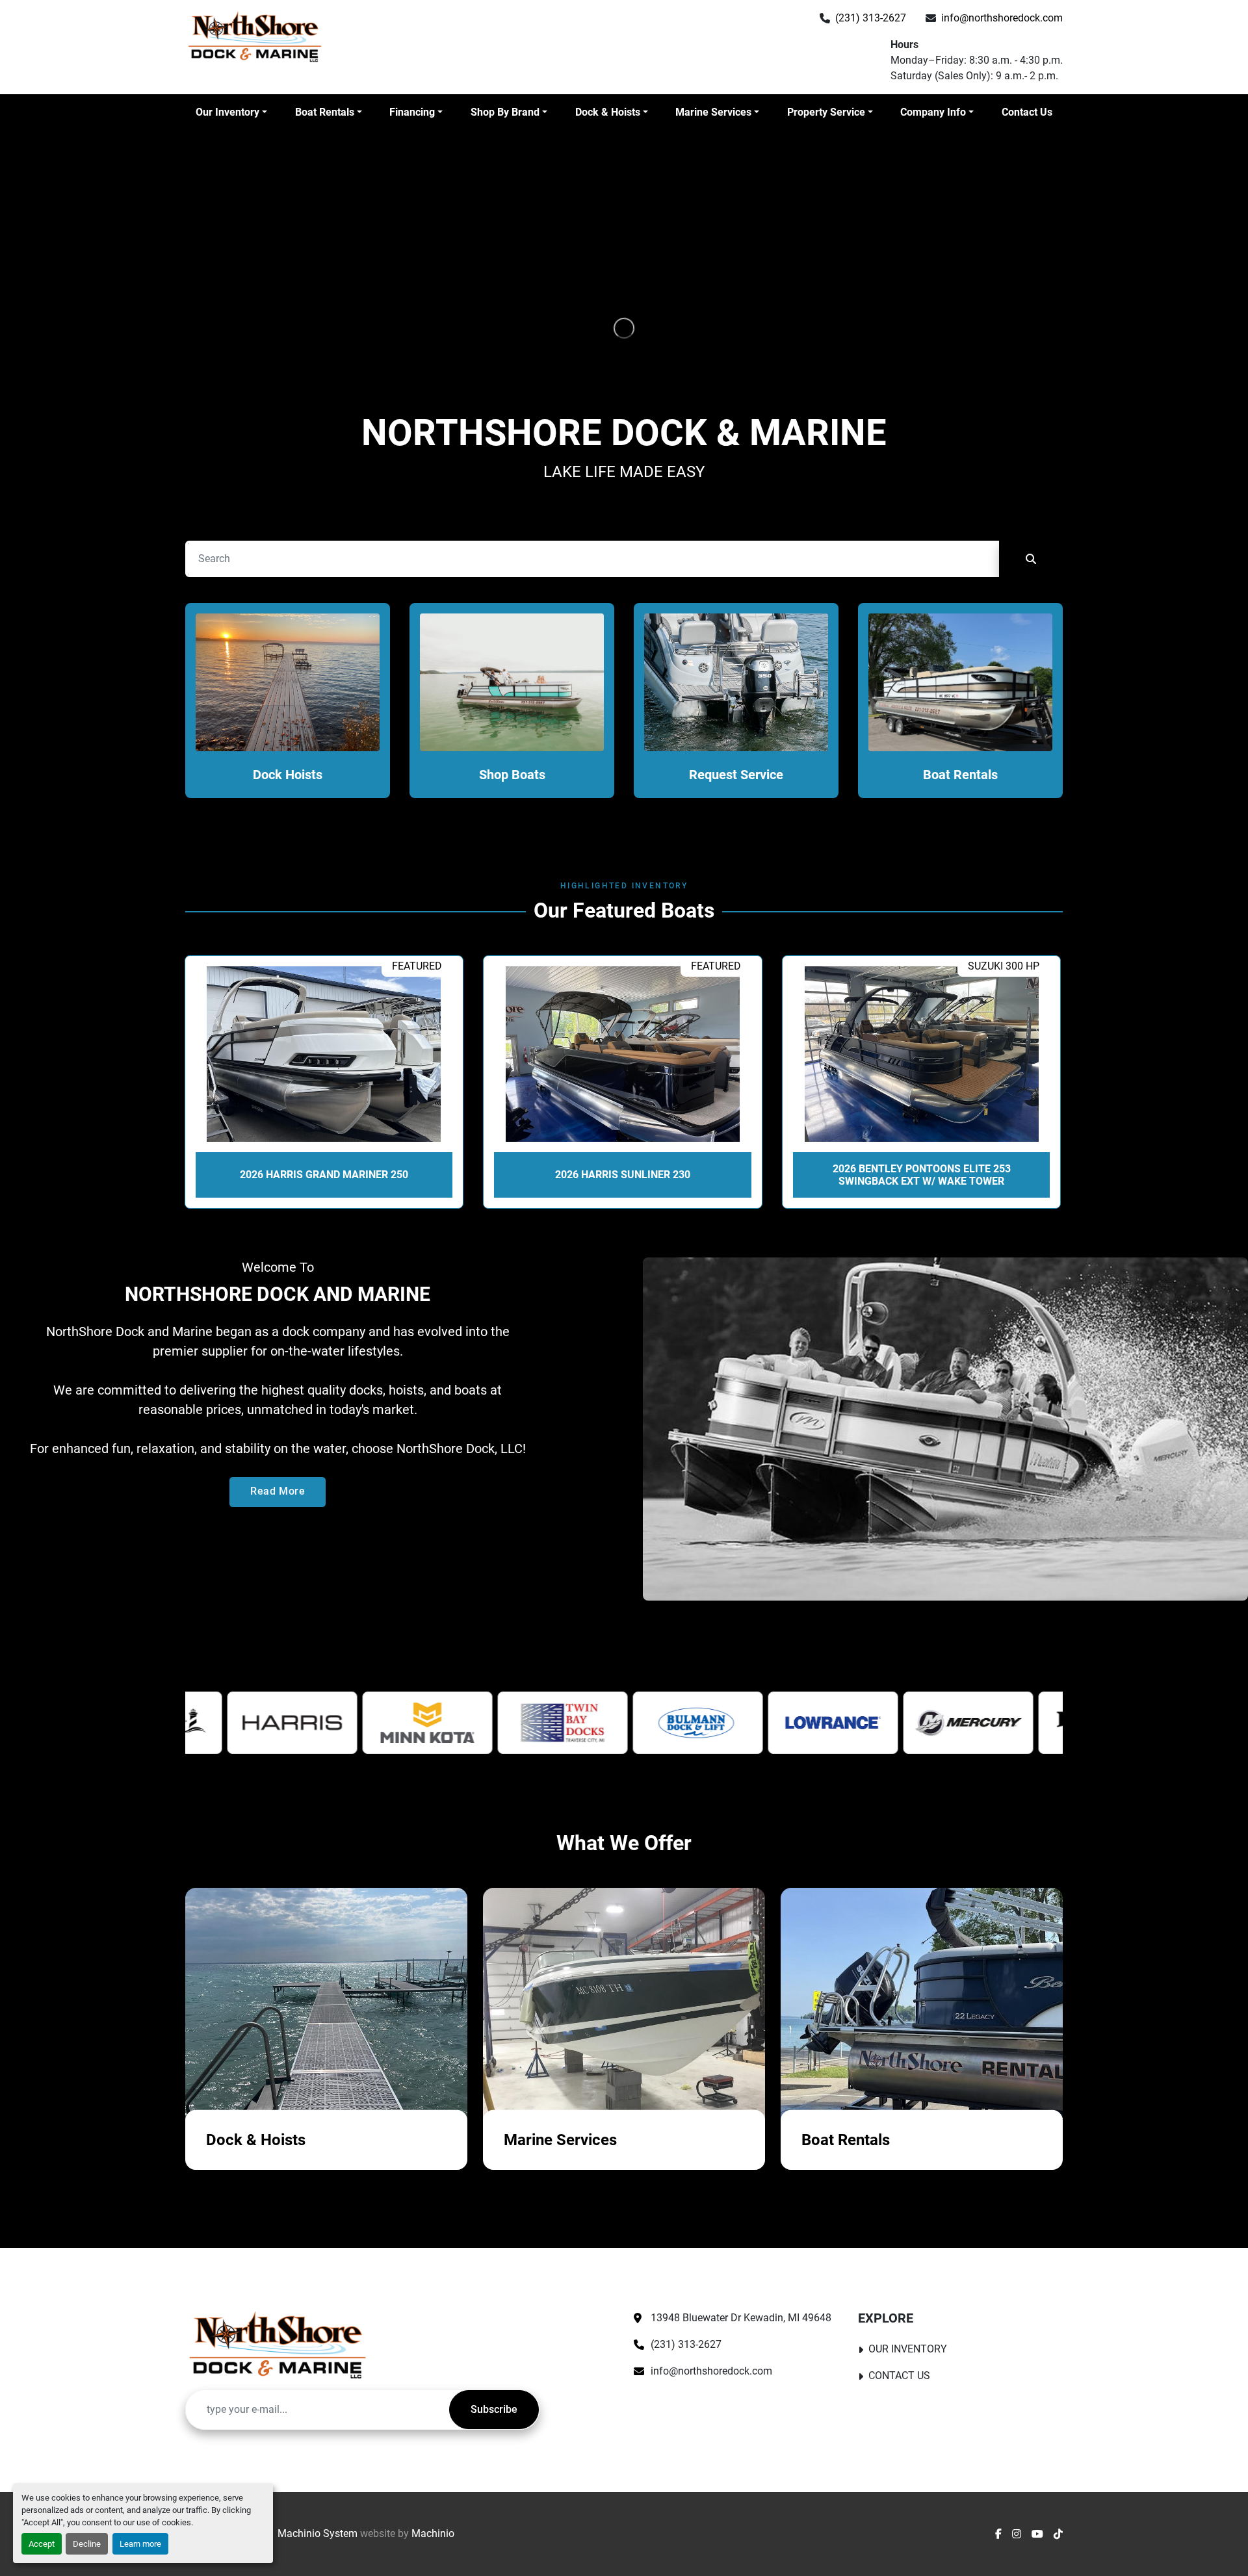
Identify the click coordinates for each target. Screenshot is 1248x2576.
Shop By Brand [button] (505, 112)
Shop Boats (512, 775)
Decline (87, 2544)
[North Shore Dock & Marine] (278, 2345)
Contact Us (1027, 112)
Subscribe (494, 2409)
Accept (42, 2544)
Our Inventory (227, 112)
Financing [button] (412, 112)
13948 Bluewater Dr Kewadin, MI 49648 (741, 2318)
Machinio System (318, 2533)
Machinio (433, 2533)
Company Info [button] (933, 112)
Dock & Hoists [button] (608, 112)
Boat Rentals (325, 112)
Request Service (736, 775)
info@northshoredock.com (1002, 18)
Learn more (140, 2544)
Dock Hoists (288, 775)
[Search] (1031, 559)
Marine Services (713, 112)
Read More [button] (278, 1491)
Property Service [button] (826, 112)
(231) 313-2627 (871, 18)
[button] (231, 112)
